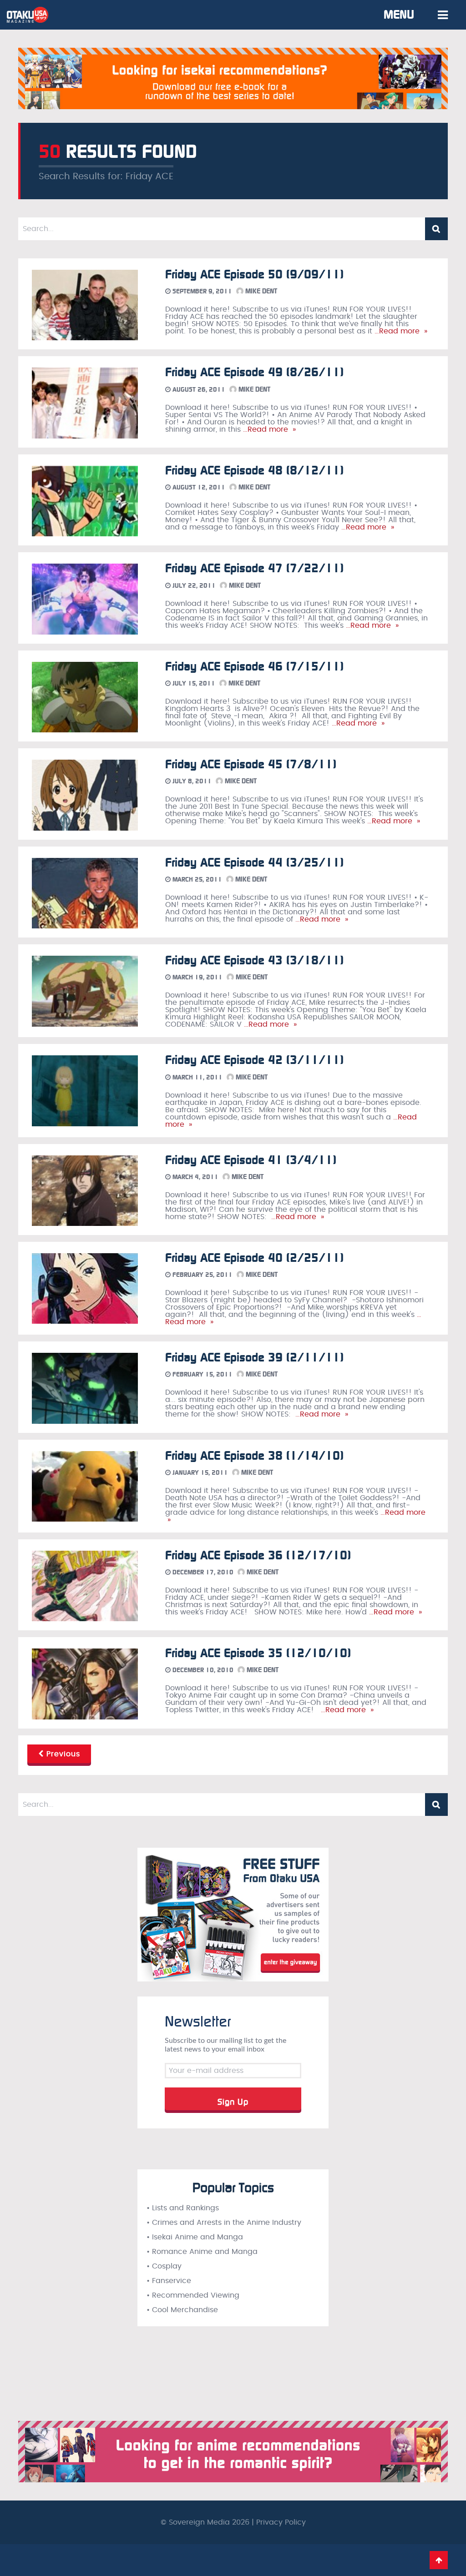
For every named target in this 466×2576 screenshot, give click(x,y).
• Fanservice (169, 2281)
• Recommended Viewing (193, 2295)
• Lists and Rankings (183, 2208)
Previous (62, 1754)
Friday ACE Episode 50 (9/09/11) (254, 275)
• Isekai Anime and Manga (195, 2237)
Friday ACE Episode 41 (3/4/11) (251, 1160)
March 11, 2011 (197, 1077)
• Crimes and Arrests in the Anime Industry (224, 2223)
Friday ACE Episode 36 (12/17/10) (258, 1555)
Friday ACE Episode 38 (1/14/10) (254, 1456)
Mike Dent (260, 291)
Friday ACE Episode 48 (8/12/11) (254, 471)
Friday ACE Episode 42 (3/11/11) (254, 1060)
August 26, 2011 (198, 390)
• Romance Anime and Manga (202, 2252)
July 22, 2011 (193, 586)
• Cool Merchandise (182, 2310)
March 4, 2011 (195, 1177)
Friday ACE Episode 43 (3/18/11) (254, 960)
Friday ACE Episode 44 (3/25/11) (254, 863)
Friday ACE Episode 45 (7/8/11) (251, 764)
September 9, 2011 (201, 291)
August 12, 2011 (198, 487)
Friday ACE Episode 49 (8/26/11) (254, 372)
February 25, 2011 (202, 1275)
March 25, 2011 (196, 880)
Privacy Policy (281, 2522)
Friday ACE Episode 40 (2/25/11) (254, 1258)
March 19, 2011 (197, 977)
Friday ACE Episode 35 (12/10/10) (258, 1653)
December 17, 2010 (202, 1572)
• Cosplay (164, 2266)
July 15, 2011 (193, 683)
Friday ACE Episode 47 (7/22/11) (254, 568)
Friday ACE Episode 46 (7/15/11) (254, 667)
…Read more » (400, 331)
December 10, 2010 (202, 1670)
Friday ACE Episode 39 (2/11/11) (254, 1358)
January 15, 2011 (199, 1473)
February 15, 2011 (202, 1374)
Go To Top (439, 2560)
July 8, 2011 (191, 781)
